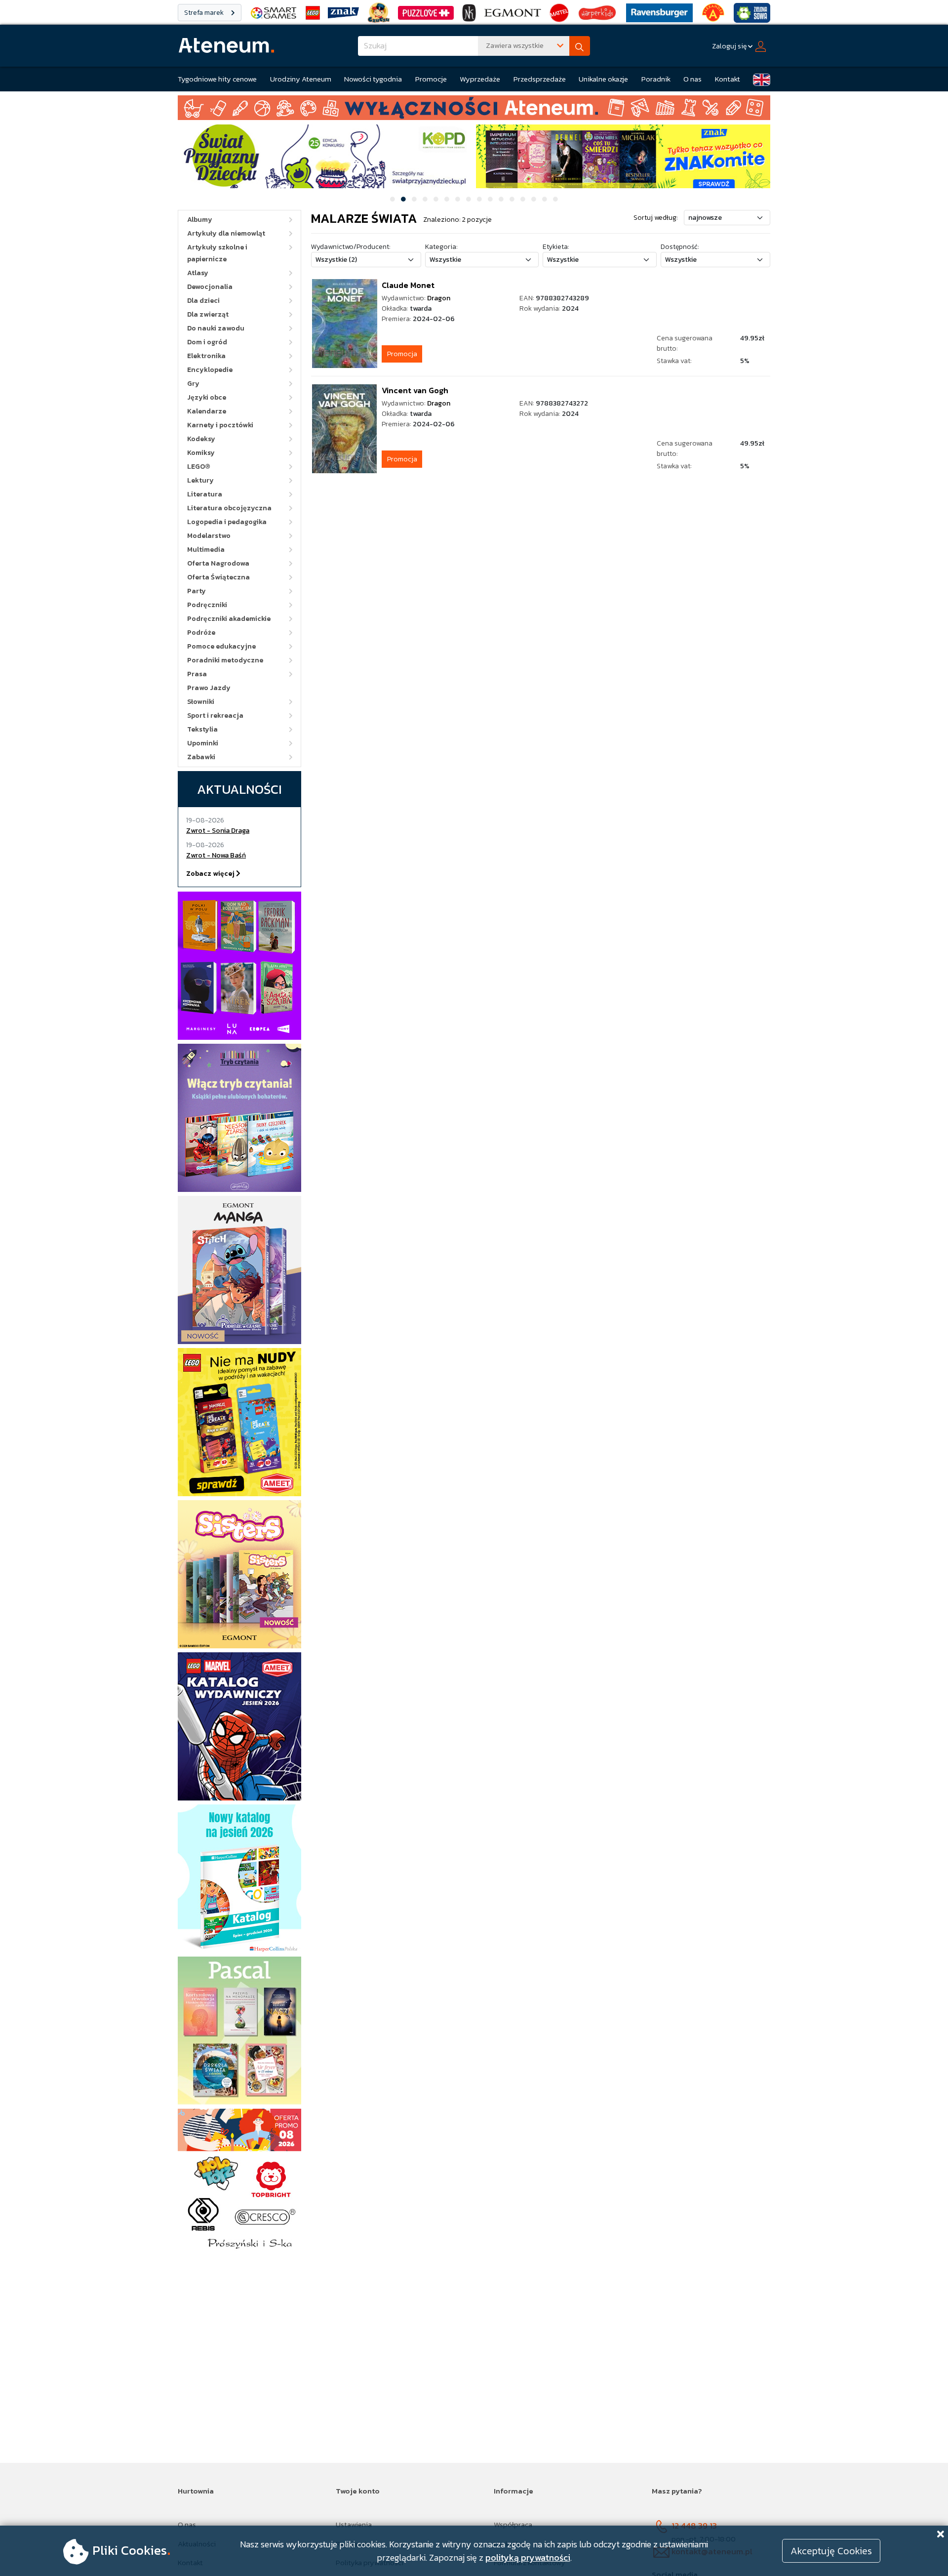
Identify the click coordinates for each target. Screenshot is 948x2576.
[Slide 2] (403, 199)
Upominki (203, 743)
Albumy (200, 220)
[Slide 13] (523, 199)
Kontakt (728, 79)
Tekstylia (202, 729)
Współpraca (513, 2524)
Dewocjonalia (210, 287)
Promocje (431, 79)
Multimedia (206, 550)
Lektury (200, 480)
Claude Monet (408, 285)
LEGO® (199, 467)
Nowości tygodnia (373, 79)
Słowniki (201, 702)
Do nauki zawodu (216, 328)
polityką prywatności (528, 2557)
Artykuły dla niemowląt (226, 233)
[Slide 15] (545, 199)
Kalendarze (207, 411)
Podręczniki (207, 605)
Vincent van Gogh (415, 390)
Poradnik (656, 79)
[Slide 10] (490, 199)
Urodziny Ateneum (301, 79)
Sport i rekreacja (215, 716)
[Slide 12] (512, 199)
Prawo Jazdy (209, 688)
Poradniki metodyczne (225, 660)
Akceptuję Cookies (831, 2551)
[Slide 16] (555, 199)
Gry (193, 384)
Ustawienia (354, 2524)
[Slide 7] (458, 199)
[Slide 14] (534, 199)
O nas (692, 79)
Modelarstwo (209, 536)
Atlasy (198, 273)
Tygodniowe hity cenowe (217, 79)
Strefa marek (205, 13)
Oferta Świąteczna (218, 577)
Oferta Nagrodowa (218, 563)
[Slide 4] (425, 199)
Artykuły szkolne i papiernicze (217, 253)
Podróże (201, 633)
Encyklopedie (210, 370)
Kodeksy (201, 439)
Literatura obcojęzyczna (229, 508)
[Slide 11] (501, 199)
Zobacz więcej (211, 874)
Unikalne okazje (603, 79)
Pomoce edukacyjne (221, 646)
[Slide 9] (479, 199)
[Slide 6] (447, 199)
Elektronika (206, 356)
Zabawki (201, 757)
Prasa (197, 674)
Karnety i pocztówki (220, 425)
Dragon (439, 298)
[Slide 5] (436, 199)
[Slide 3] (414, 199)
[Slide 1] (393, 199)
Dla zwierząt (208, 314)
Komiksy (201, 453)
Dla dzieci (203, 301)
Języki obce (207, 397)
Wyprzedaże (480, 79)
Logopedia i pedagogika (227, 522)
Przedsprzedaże (540, 79)
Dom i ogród (207, 342)
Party (197, 591)
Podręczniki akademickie (229, 619)
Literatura (205, 494)
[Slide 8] (469, 199)
